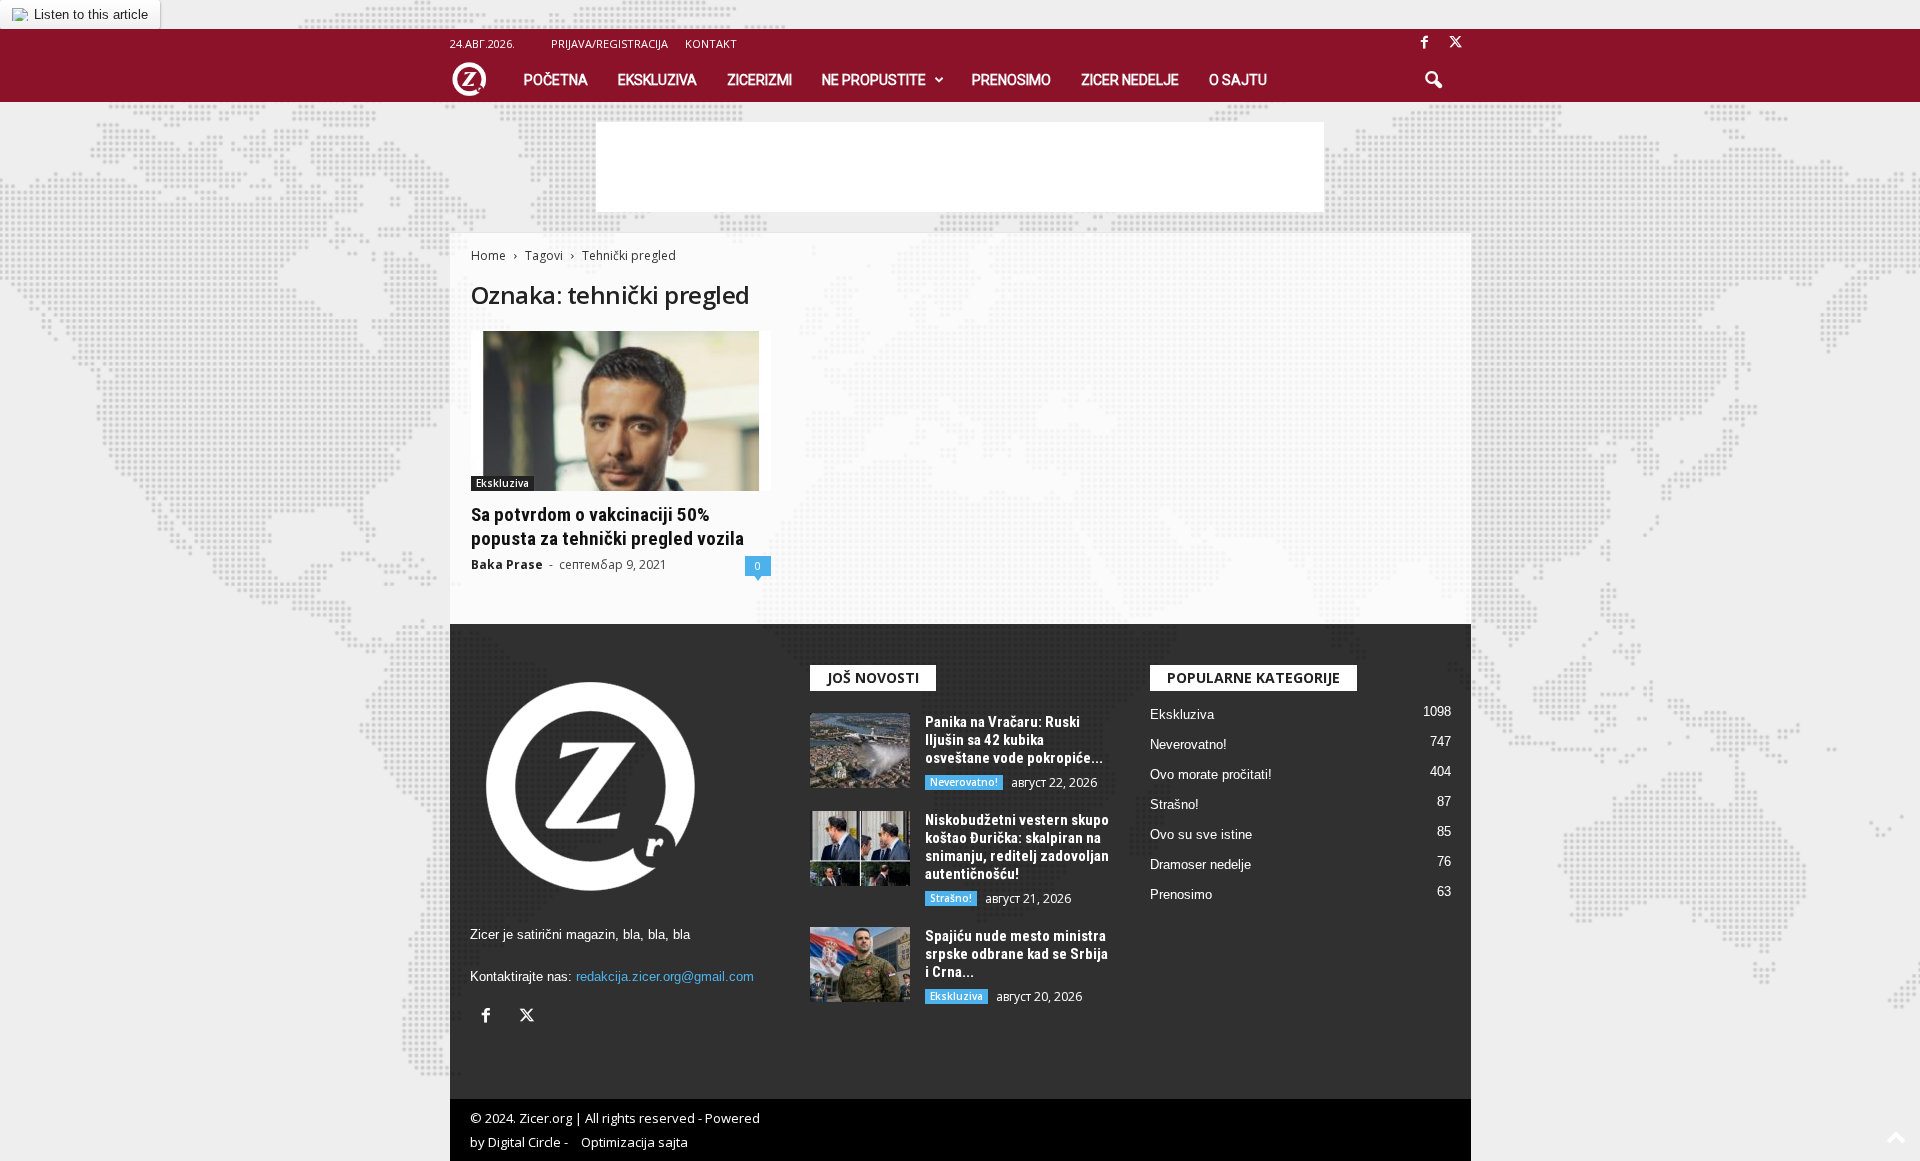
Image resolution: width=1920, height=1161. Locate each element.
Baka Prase (507, 564)
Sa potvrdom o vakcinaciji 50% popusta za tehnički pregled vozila (607, 526)
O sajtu (1238, 80)
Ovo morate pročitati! (1211, 774)
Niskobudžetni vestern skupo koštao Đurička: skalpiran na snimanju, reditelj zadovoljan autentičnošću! (1017, 847)
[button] (1433, 81)
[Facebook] (1425, 43)
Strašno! (951, 898)
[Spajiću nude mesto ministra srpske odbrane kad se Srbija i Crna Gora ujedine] (860, 964)
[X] (1456, 43)
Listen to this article (91, 14)
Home (488, 255)
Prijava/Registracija (609, 43)
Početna (556, 80)
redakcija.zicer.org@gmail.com (665, 976)
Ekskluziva (657, 80)
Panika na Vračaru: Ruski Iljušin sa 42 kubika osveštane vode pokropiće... (1014, 740)
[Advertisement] (960, 167)
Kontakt (711, 43)
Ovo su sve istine (1201, 834)
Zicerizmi (759, 80)
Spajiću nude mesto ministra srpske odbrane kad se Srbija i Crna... (1016, 954)
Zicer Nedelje (1130, 80)
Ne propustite (874, 80)
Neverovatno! (964, 782)
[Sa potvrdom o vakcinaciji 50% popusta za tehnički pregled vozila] (621, 411)
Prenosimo (1011, 80)
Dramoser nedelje (1200, 864)
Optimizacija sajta (634, 1142)
